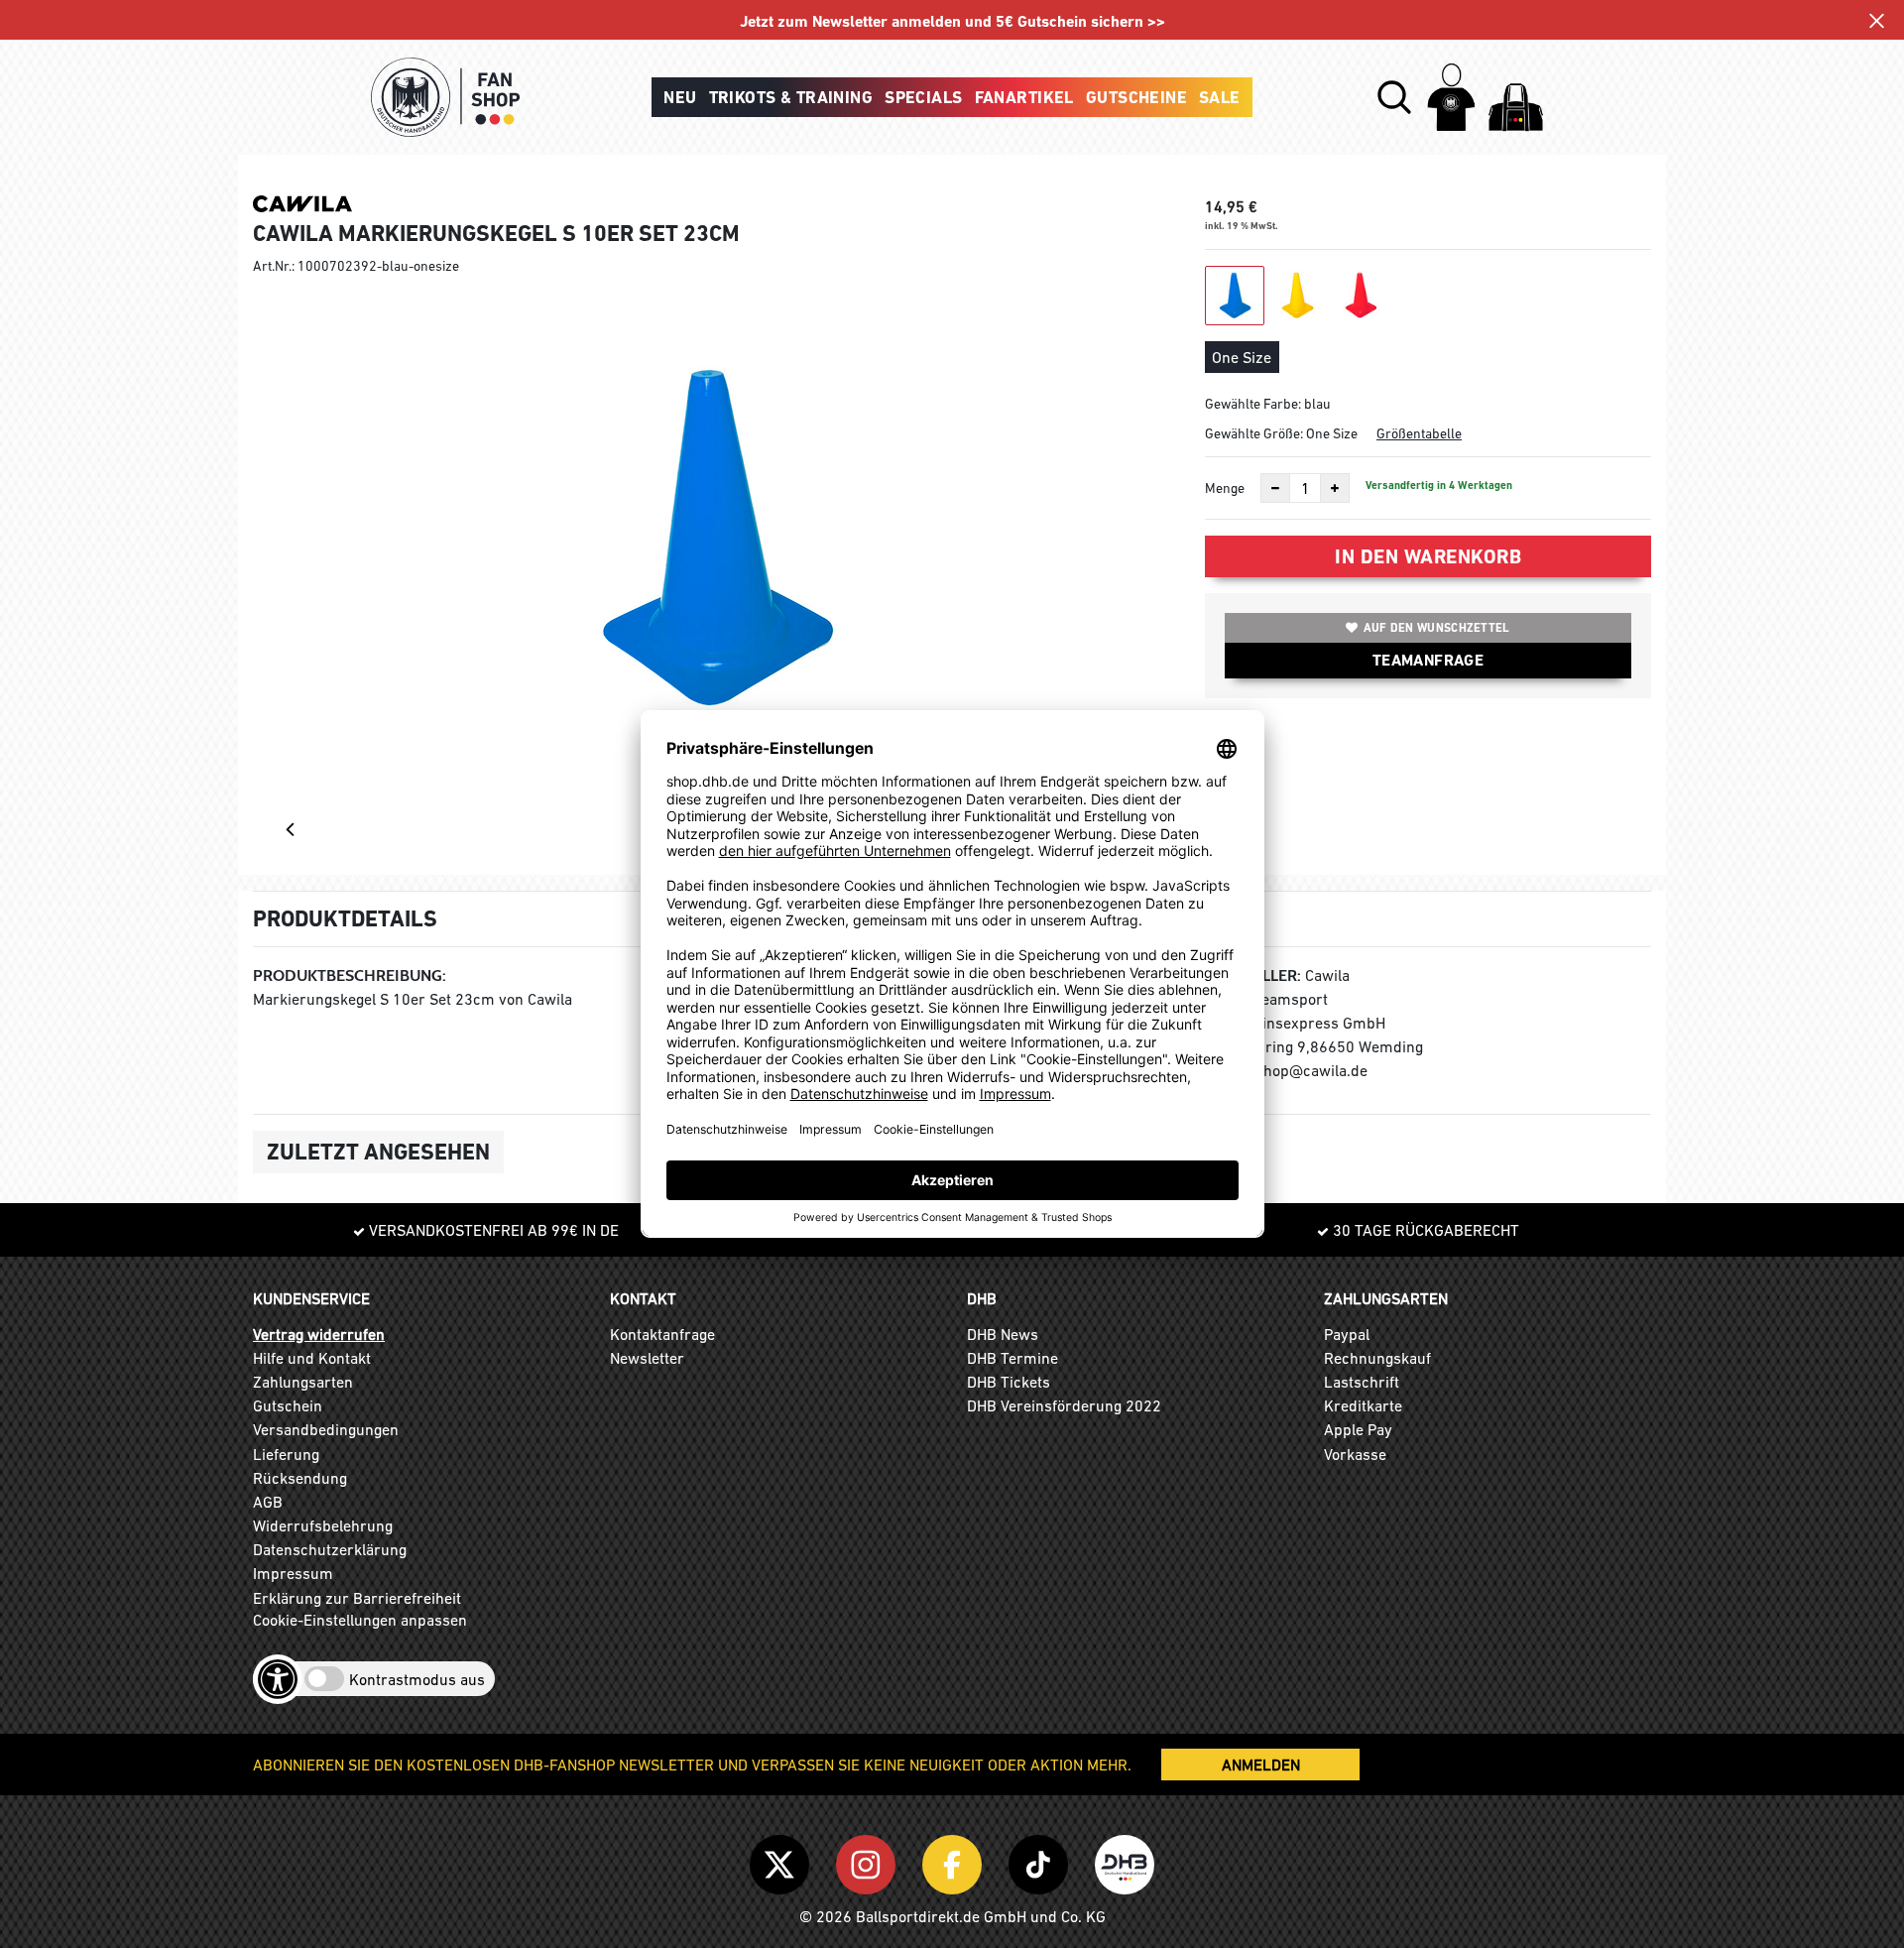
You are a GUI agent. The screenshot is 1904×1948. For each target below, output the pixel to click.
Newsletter (647, 1358)
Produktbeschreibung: (350, 975)
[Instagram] (869, 1861)
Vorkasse (1355, 1454)
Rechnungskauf (1377, 1358)
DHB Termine (1012, 1358)
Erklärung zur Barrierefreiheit (357, 1598)
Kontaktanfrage (662, 1334)
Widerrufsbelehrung (323, 1525)
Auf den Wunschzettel (1437, 628)
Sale (1220, 97)
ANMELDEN (1261, 1765)
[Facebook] (955, 1861)
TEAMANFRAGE (1428, 660)
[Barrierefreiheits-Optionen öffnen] (278, 1679)
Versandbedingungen (326, 1429)
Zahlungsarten (303, 1382)
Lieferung (286, 1454)
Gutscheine (1136, 97)
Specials (923, 97)
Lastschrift (1362, 1382)
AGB (268, 1502)
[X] (783, 1861)
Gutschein (288, 1405)
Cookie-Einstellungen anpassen (360, 1620)
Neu (680, 97)
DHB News (1003, 1334)
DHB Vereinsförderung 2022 (1064, 1405)
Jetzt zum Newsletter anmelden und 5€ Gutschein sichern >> (952, 21)
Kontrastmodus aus (417, 1679)
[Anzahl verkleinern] (1275, 488)
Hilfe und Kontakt (312, 1358)
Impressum (293, 1573)
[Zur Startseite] (445, 97)
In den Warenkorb (1428, 556)
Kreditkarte (1363, 1405)
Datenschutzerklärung (330, 1549)
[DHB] (1125, 1861)
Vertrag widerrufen (319, 1334)
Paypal (1347, 1334)
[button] (1394, 97)
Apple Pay (1358, 1429)
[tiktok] (1042, 1861)
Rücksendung (300, 1478)
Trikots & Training (791, 97)
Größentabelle (1419, 433)
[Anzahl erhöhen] (1335, 488)
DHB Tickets (1009, 1382)
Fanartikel (1024, 97)
